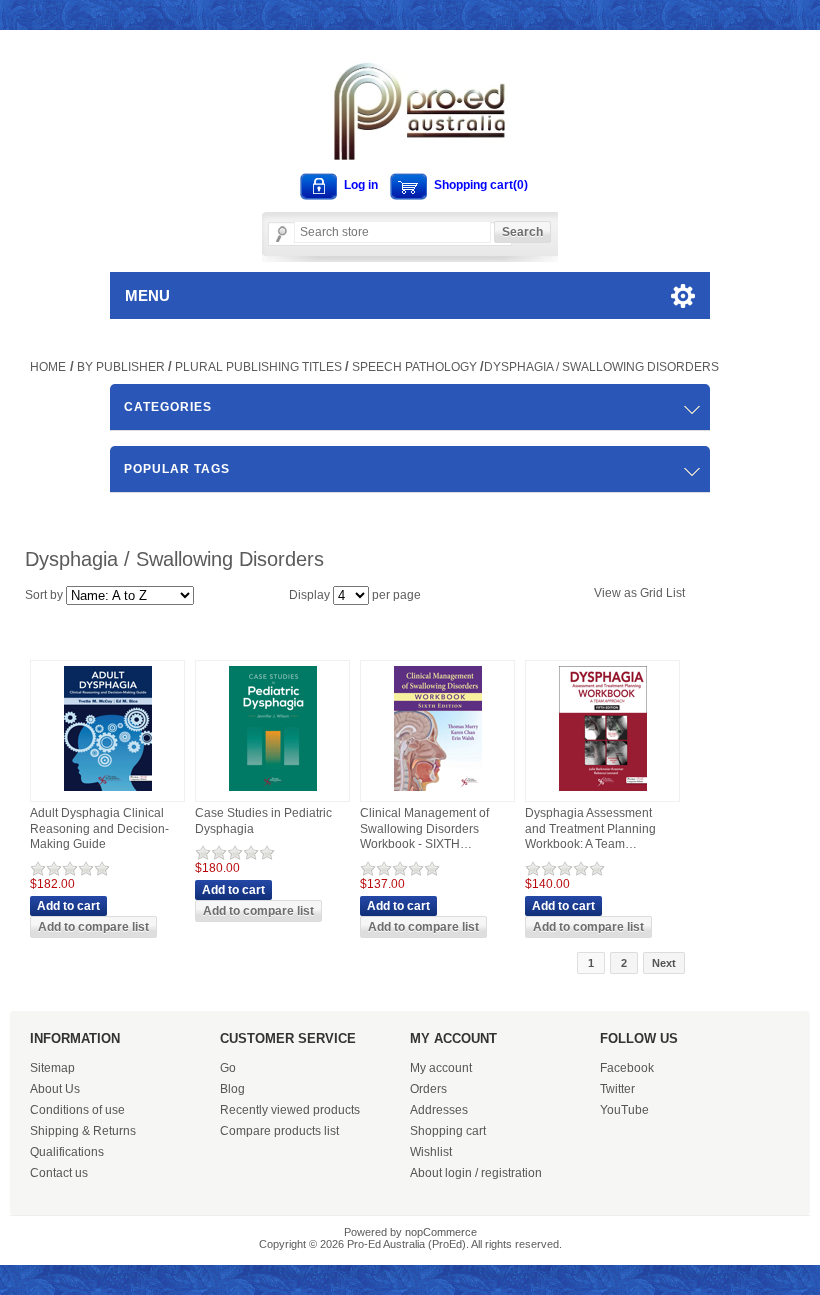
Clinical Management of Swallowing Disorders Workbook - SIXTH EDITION (424, 829)
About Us (55, 1089)
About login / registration (476, 1173)
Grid (651, 593)
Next (664, 963)
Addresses (439, 1110)
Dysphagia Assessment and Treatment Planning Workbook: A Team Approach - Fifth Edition (590, 829)
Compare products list (279, 1131)
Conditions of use (77, 1110)
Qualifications (67, 1152)
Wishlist (431, 1152)
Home (48, 367)
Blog (232, 1089)
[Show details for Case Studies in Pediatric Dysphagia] (273, 792)
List (675, 593)
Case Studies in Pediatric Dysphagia (263, 821)
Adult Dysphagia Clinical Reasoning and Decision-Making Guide (99, 828)
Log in (361, 185)
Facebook (627, 1068)
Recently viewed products (290, 1110)
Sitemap (52, 1068)
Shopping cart (448, 1131)
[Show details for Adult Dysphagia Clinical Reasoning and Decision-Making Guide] (108, 792)
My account (441, 1068)
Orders (428, 1089)
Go (228, 1068)
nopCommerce (441, 1232)
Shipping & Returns (83, 1131)
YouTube (624, 1110)
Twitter (617, 1089)
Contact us (59, 1173)
